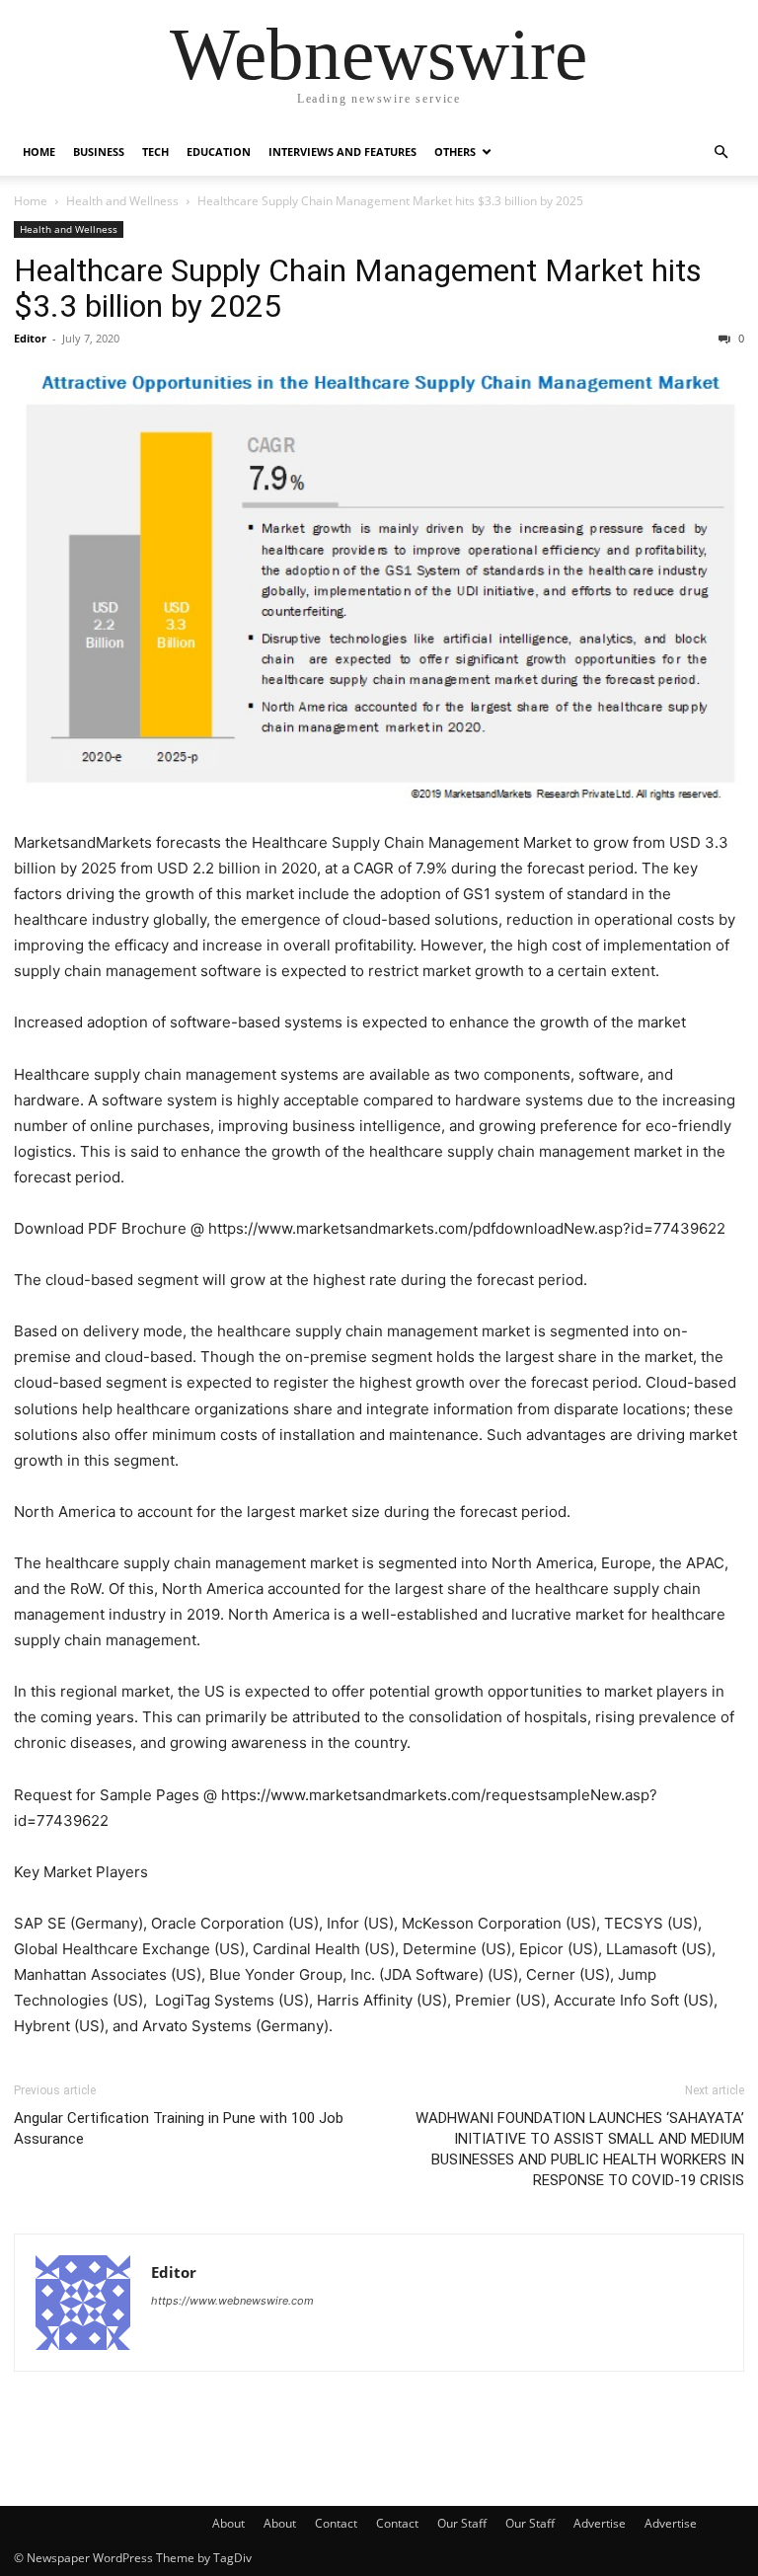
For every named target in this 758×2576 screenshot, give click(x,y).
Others (455, 152)
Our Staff (462, 2523)
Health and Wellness (122, 201)
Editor (30, 338)
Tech (155, 152)
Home (39, 152)
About (228, 2523)
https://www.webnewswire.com (232, 2301)
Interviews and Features (342, 152)
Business (99, 152)
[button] (720, 152)
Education (219, 152)
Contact (336, 2523)
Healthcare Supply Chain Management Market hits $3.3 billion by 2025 (358, 288)
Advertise (600, 2523)
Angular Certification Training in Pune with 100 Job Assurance (179, 2128)
